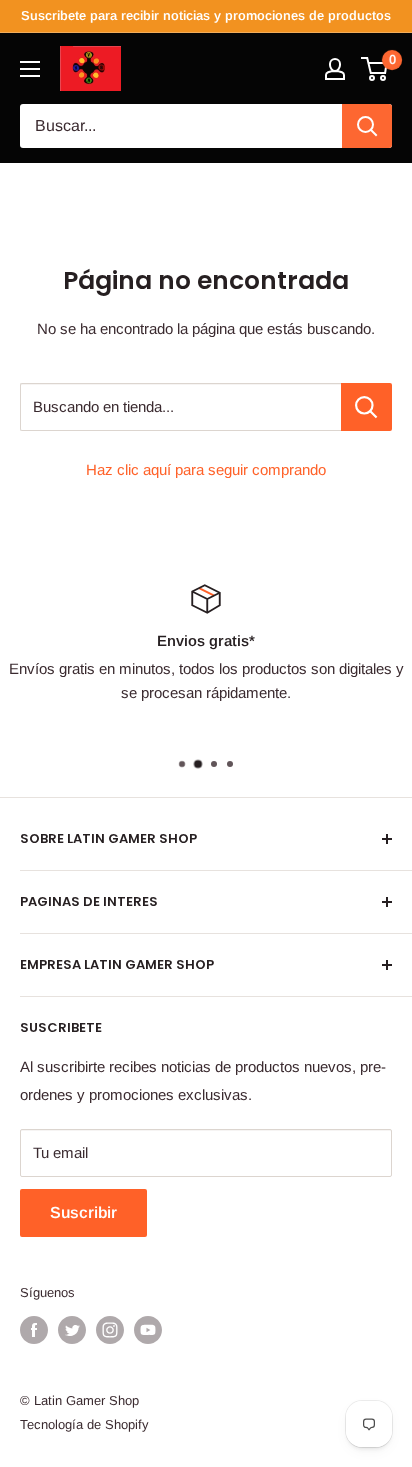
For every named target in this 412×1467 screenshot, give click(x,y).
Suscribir (83, 1212)
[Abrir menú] (30, 69)
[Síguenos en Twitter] (72, 1330)
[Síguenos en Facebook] (34, 1330)
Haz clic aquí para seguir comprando (206, 469)
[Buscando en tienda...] (366, 407)
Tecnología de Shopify (84, 1424)
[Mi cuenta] (335, 69)
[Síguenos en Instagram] (110, 1330)
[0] (375, 69)
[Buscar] (367, 126)
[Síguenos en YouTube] (148, 1330)
